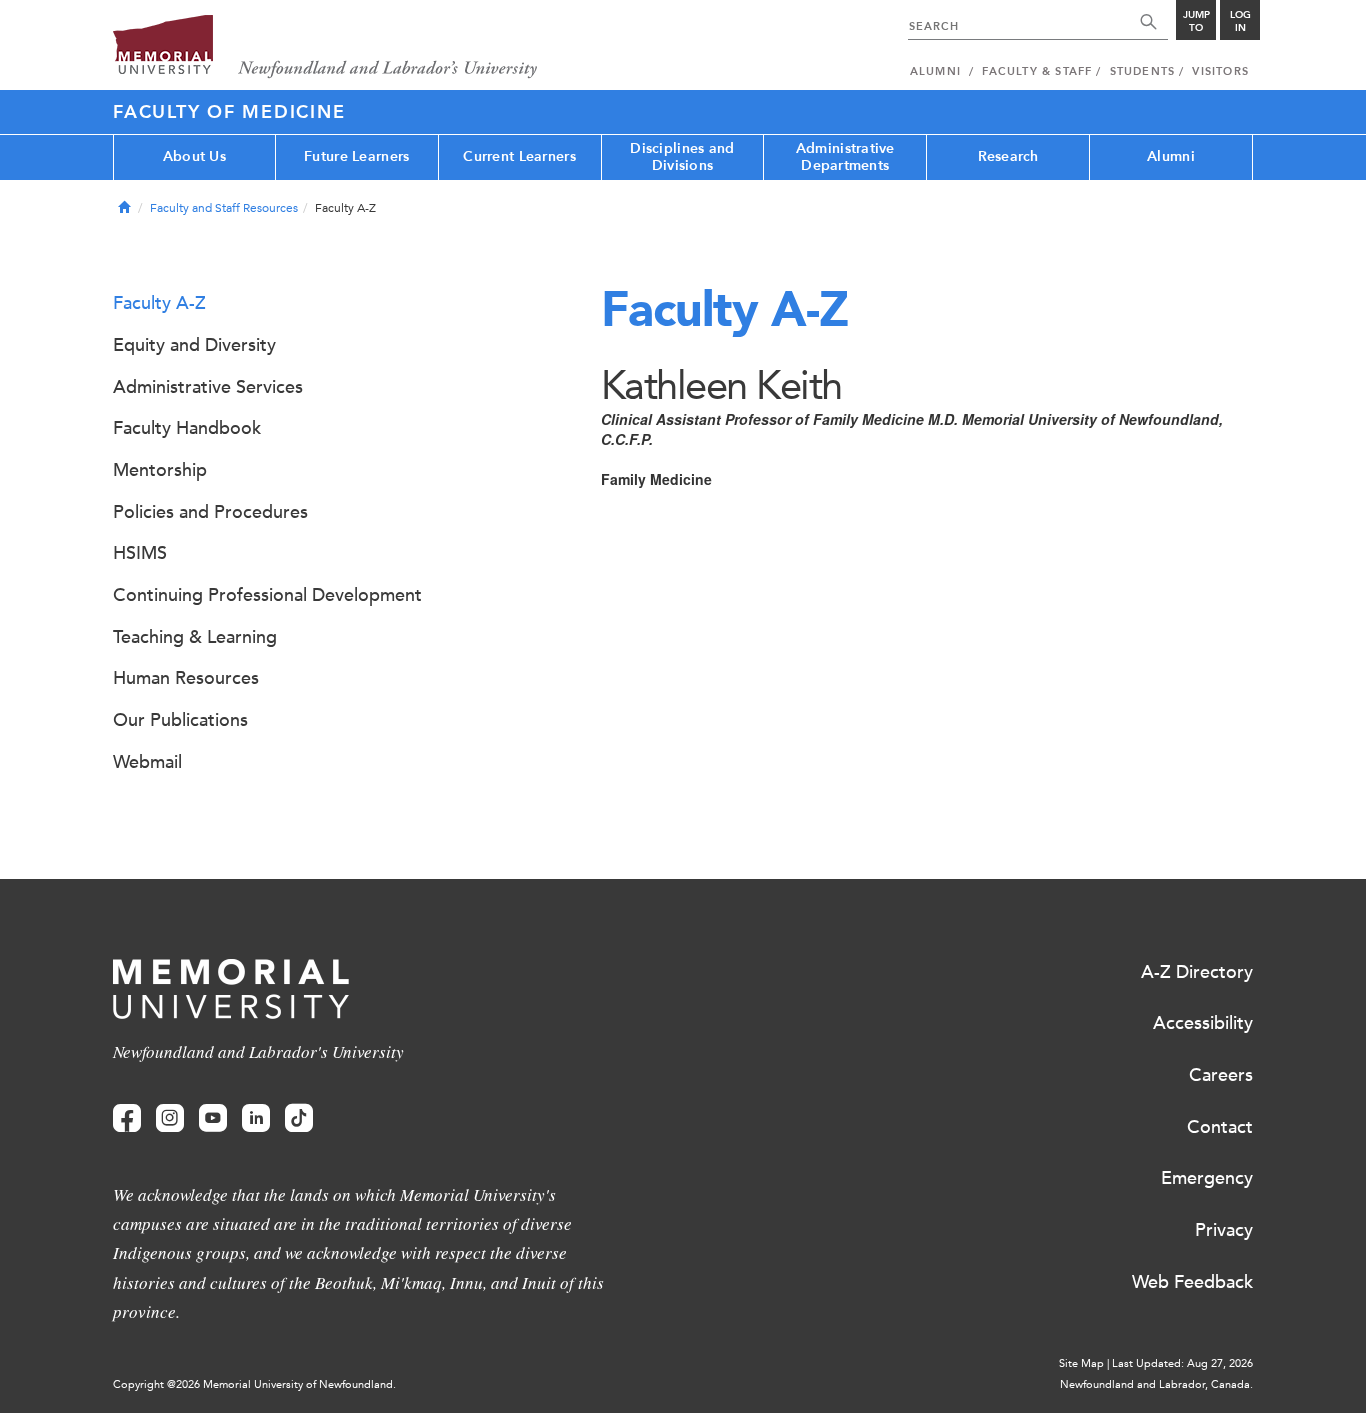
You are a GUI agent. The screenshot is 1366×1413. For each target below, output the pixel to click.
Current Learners (519, 156)
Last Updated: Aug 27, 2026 (1182, 1363)
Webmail (147, 762)
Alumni (1171, 156)
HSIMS (140, 553)
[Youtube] (213, 1118)
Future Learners (356, 156)
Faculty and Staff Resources (224, 208)
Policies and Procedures (210, 512)
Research (1008, 156)
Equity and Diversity (194, 345)
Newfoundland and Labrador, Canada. (1156, 1384)
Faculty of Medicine (229, 112)
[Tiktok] (299, 1118)
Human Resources (186, 678)
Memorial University (325, 47)
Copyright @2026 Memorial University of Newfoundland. (254, 1384)
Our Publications (180, 720)
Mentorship (160, 470)
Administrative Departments (845, 157)
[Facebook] (127, 1118)
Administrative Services (208, 387)
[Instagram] (170, 1118)
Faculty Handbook (187, 428)
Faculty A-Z (159, 303)
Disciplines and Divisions (682, 157)
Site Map (1081, 1363)
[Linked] (256, 1118)
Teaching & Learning (195, 637)
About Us (194, 156)
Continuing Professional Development (267, 595)
